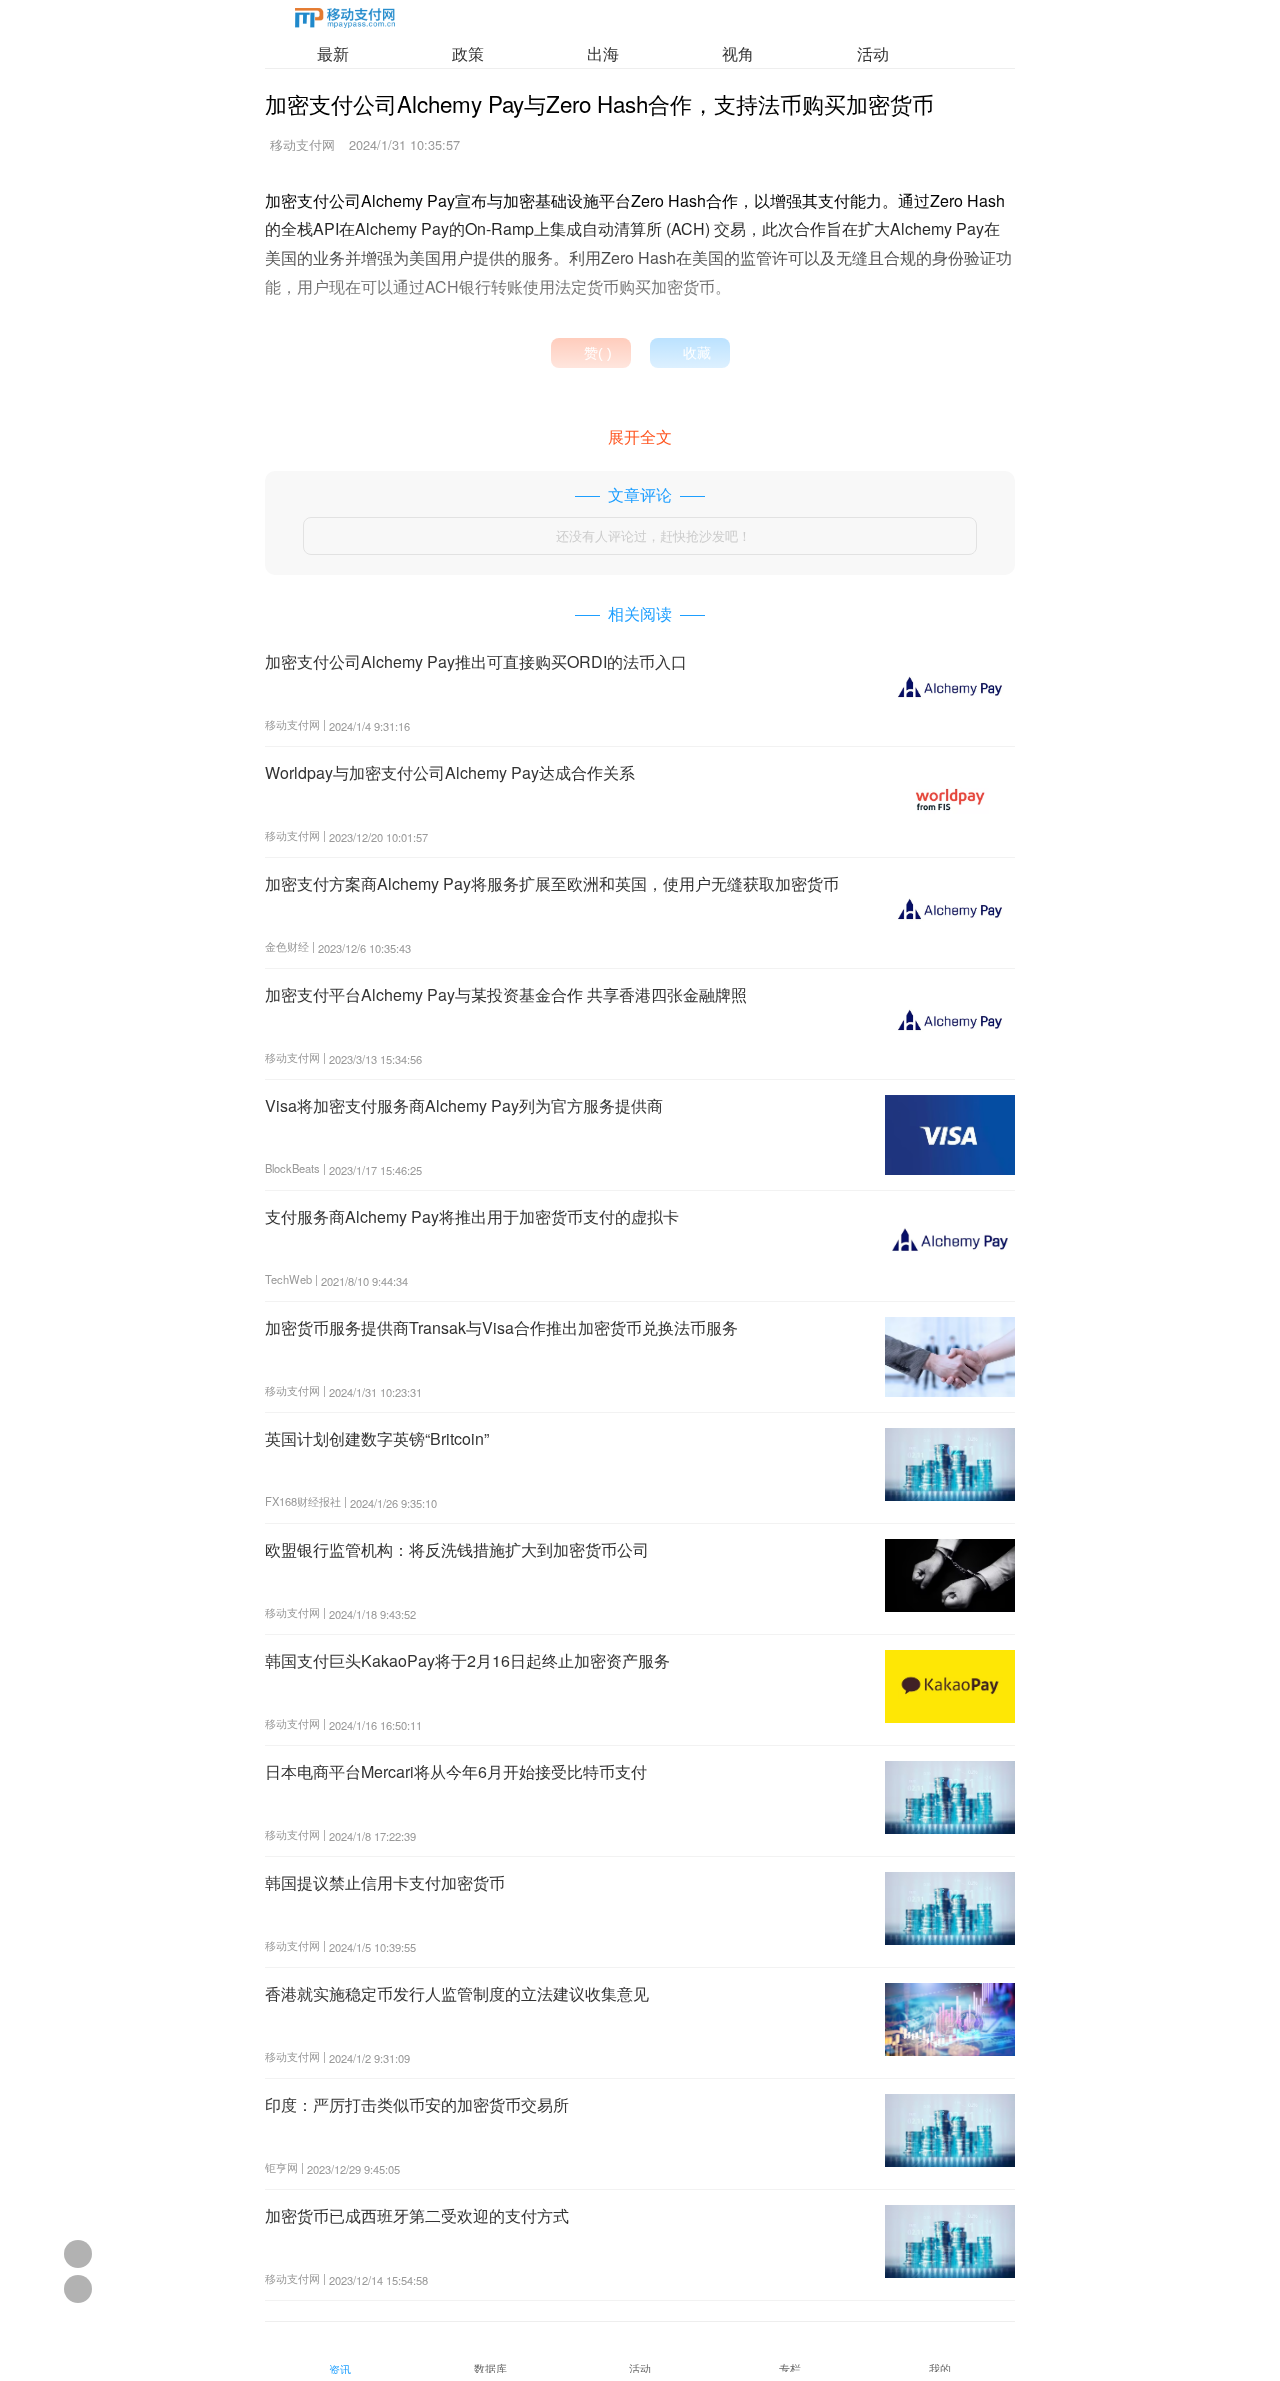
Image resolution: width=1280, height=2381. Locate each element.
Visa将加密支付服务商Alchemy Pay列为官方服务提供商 (464, 1105)
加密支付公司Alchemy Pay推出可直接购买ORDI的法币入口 (476, 661)
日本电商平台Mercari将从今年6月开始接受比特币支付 (456, 1771)
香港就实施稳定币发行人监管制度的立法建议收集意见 (457, 1993)
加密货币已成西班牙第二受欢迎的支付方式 (417, 2215)
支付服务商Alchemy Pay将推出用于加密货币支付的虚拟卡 (472, 1216)
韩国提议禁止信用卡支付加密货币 (385, 1882)
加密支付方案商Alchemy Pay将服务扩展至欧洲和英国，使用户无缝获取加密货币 (552, 883)
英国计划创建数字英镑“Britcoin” (377, 1438)
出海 (603, 53)
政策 (468, 53)
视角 (738, 53)
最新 (333, 53)
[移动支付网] (345, 21)
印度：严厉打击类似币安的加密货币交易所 (417, 2104)
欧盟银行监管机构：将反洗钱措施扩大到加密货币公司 (457, 1549)
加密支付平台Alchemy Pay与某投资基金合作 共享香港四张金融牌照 (506, 994)
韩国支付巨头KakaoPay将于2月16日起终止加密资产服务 (467, 1660)
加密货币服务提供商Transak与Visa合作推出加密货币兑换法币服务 (501, 1327)
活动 (873, 53)
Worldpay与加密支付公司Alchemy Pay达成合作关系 (450, 772)
